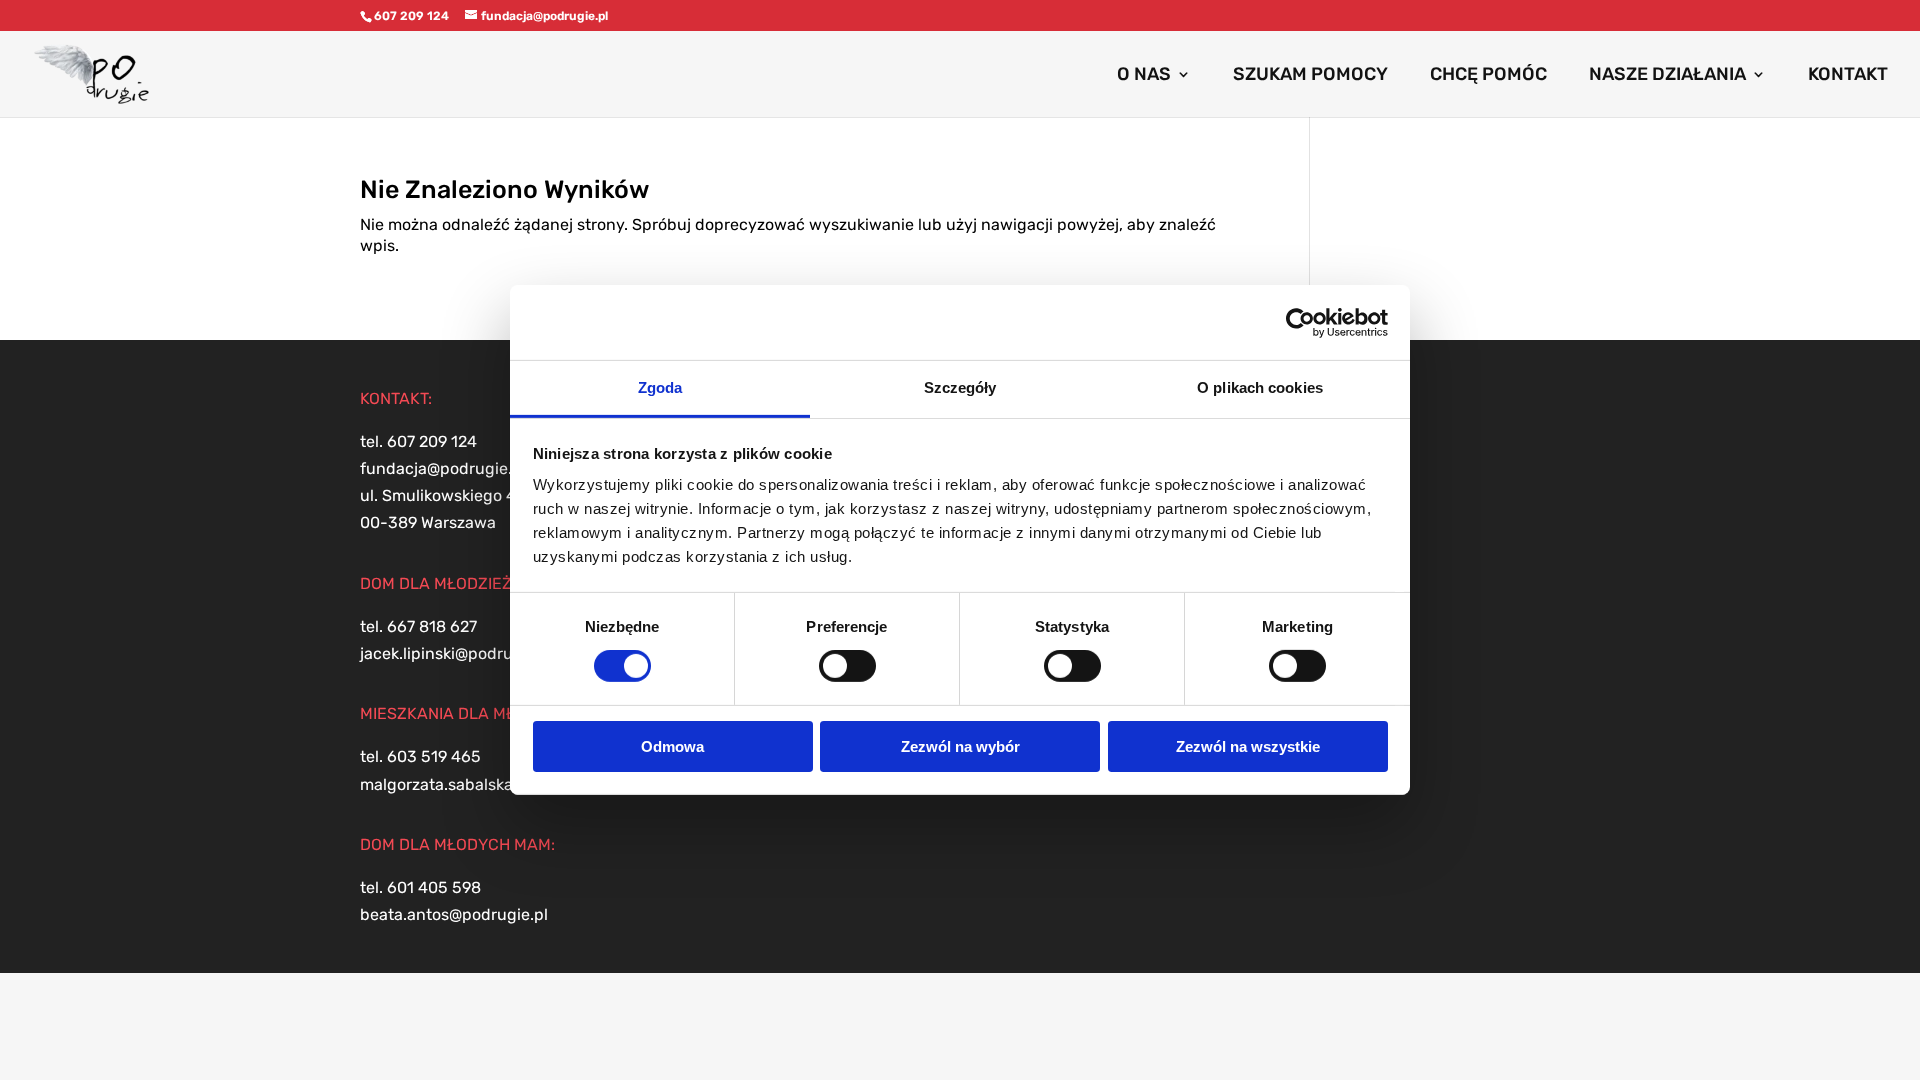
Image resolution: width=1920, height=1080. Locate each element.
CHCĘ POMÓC (1488, 76)
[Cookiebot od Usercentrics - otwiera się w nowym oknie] (1300, 322)
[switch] (847, 666)
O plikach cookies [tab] (1260, 387)
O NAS (1144, 76)
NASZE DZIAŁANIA (1667, 76)
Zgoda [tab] (660, 387)
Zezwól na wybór (960, 746)
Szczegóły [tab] (960, 387)
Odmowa (672, 746)
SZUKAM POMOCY (1310, 76)
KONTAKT (1848, 76)
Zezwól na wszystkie (1248, 746)
